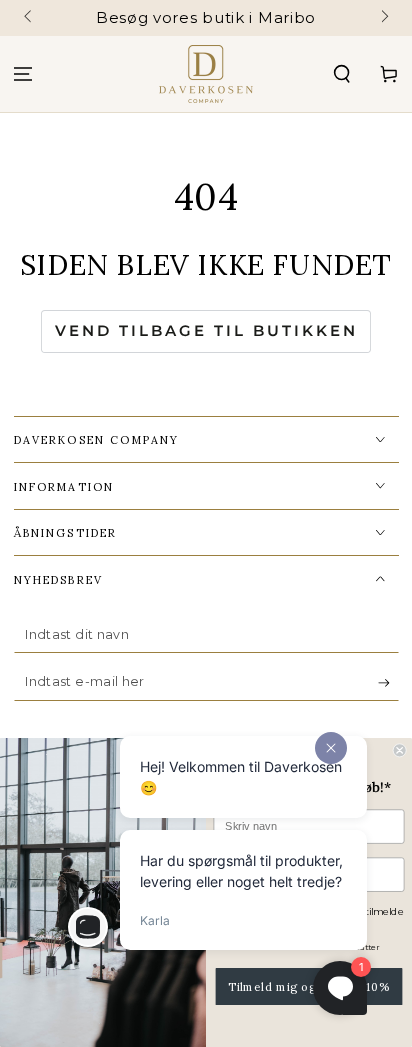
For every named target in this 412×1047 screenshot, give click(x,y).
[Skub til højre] (383, 18)
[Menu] (23, 74)
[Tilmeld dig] (388, 683)
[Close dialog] (400, 750)
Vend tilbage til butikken (206, 330)
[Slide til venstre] (29, 18)
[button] (341, 74)
